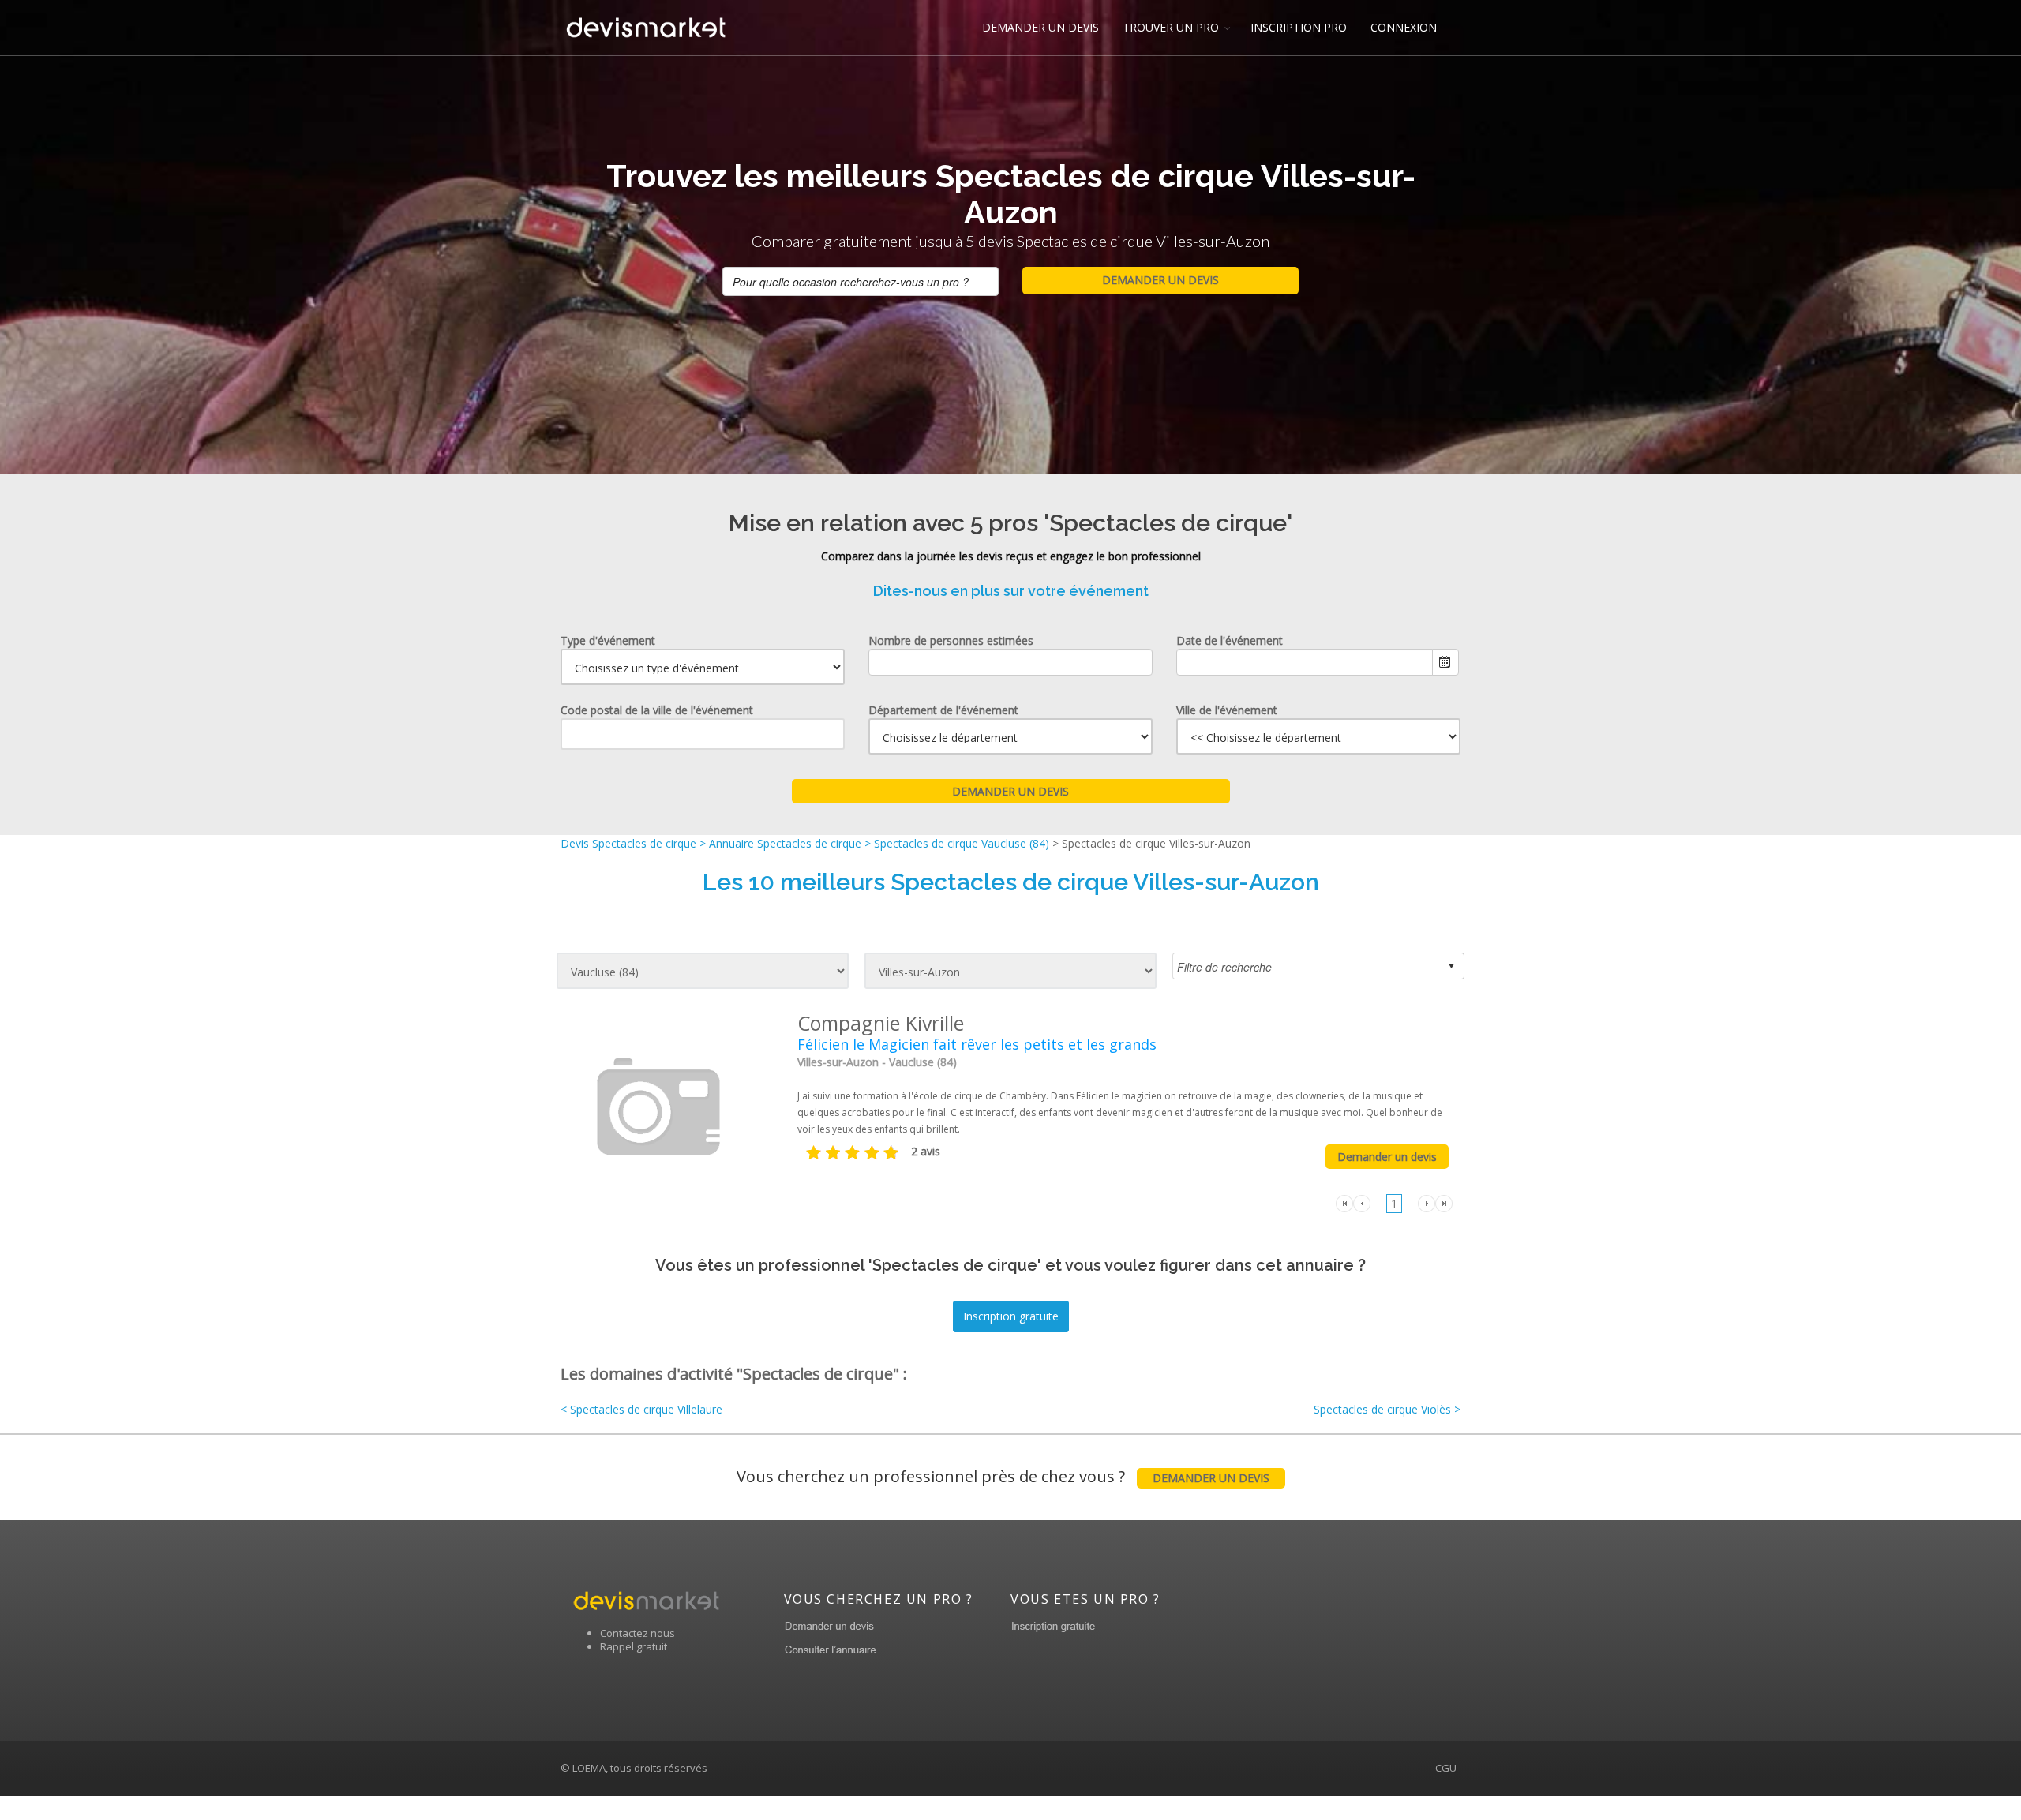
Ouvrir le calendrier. (1445, 662)
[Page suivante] (1427, 1202)
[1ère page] (1344, 1202)
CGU (1446, 1768)
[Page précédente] (1362, 1202)
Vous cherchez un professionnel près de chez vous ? (1003, 1476)
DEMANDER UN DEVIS (1040, 27)
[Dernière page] (1444, 1202)
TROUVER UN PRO (1171, 27)
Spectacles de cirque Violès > (1387, 1409)
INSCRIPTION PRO (1299, 27)
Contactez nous (637, 1633)
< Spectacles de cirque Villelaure (641, 1409)
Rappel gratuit (634, 1646)
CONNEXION (1404, 27)
